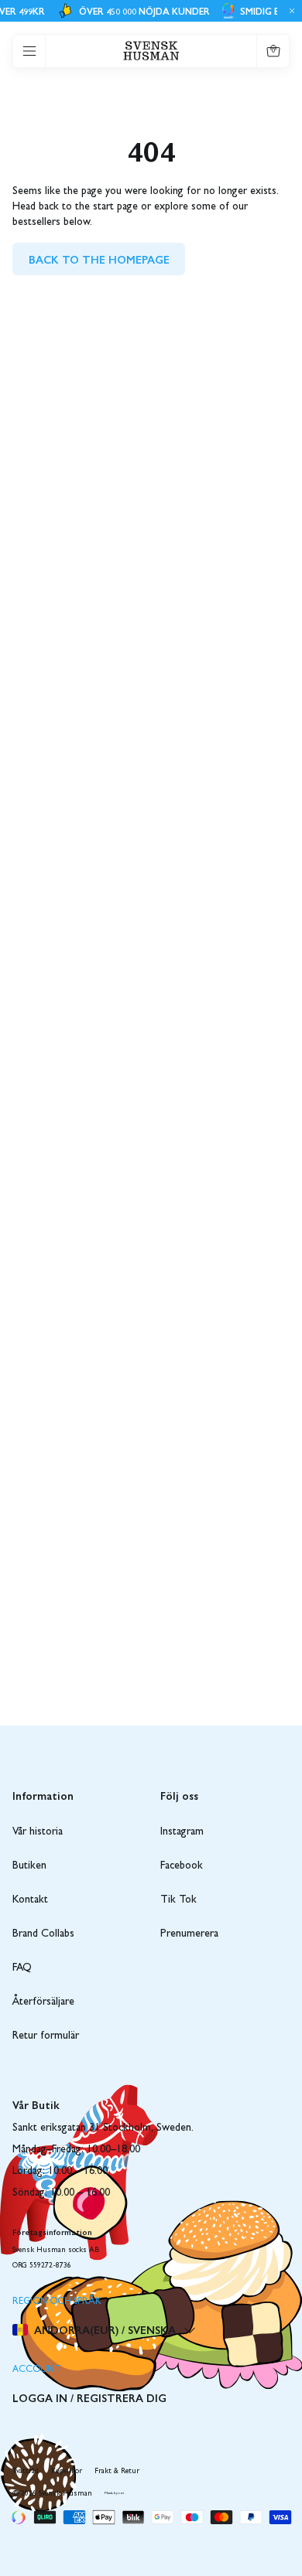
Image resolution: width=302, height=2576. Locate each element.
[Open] (29, 51)
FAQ (22, 1968)
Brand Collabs (43, 1934)
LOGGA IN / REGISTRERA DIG (89, 2397)
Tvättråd (26, 2472)
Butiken (29, 1866)
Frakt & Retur (117, 2472)
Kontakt (30, 1900)
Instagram (182, 1832)
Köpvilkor (67, 2472)
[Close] (290, 11)
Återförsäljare (43, 2002)
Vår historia (38, 1832)
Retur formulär (46, 2036)
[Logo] (151, 51)
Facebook (182, 1866)
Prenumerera (189, 1934)
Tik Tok (178, 1900)
